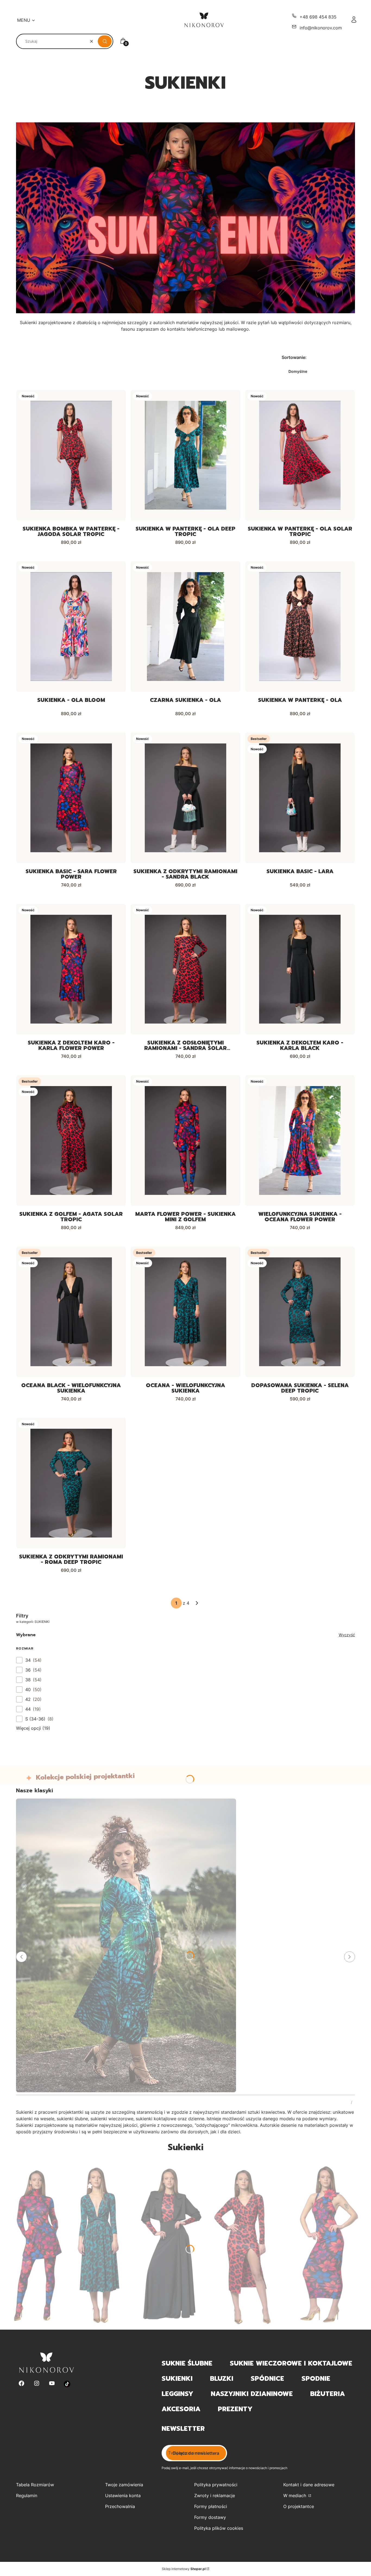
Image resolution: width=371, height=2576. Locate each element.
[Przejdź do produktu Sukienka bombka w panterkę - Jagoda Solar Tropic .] (71, 455)
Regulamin (27, 2496)
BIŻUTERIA (328, 2394)
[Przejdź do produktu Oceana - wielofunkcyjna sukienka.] (185, 1312)
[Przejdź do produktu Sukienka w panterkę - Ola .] (300, 627)
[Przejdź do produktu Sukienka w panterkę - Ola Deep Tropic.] (185, 455)
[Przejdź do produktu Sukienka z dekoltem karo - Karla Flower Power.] (71, 969)
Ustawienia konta (123, 2496)
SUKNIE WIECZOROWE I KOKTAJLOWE (291, 2363)
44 (28, 1709)
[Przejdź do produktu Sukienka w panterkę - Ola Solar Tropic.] (300, 455)
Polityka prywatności (216, 2485)
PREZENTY (235, 2409)
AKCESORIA (181, 2409)
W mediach (295, 2496)
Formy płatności (211, 2506)
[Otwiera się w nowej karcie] (67, 2384)
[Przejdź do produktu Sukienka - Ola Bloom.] (71, 627)
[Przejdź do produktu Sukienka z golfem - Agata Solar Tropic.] (71, 1140)
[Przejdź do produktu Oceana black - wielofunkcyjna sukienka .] (71, 1312)
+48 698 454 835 (318, 17)
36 (28, 1670)
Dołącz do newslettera (196, 2453)
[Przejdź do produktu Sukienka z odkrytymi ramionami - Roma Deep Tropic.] (71, 1483)
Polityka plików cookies (219, 2528)
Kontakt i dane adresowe (309, 2485)
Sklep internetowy (184, 2569)
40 (28, 1690)
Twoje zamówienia (124, 2485)
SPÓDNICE (267, 2379)
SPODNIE (316, 2379)
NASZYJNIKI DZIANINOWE (252, 2394)
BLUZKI (222, 2379)
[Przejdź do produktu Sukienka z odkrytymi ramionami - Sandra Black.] (185, 798)
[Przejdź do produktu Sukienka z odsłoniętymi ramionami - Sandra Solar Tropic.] (185, 969)
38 (28, 1680)
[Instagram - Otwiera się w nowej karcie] (37, 2384)
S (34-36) (35, 1719)
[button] (105, 41)
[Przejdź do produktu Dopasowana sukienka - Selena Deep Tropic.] (300, 1312)
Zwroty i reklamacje (215, 2496)
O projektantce (299, 2506)
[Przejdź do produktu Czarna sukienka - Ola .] (185, 627)
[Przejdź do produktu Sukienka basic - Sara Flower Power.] (71, 798)
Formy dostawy (210, 2517)
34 (28, 1660)
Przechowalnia (120, 2506)
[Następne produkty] (197, 1603)
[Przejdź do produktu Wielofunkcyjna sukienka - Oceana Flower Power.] (300, 1140)
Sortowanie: (294, 357)
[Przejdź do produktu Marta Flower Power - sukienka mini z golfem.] (185, 1140)
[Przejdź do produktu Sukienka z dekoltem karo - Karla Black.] (300, 969)
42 (28, 1699)
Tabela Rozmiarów (35, 2485)
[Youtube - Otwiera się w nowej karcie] (52, 2384)
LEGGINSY (177, 2394)
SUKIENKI (177, 2379)
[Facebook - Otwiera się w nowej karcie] (21, 2384)
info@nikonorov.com (321, 28)
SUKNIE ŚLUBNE (187, 2363)
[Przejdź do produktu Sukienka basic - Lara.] (300, 798)
